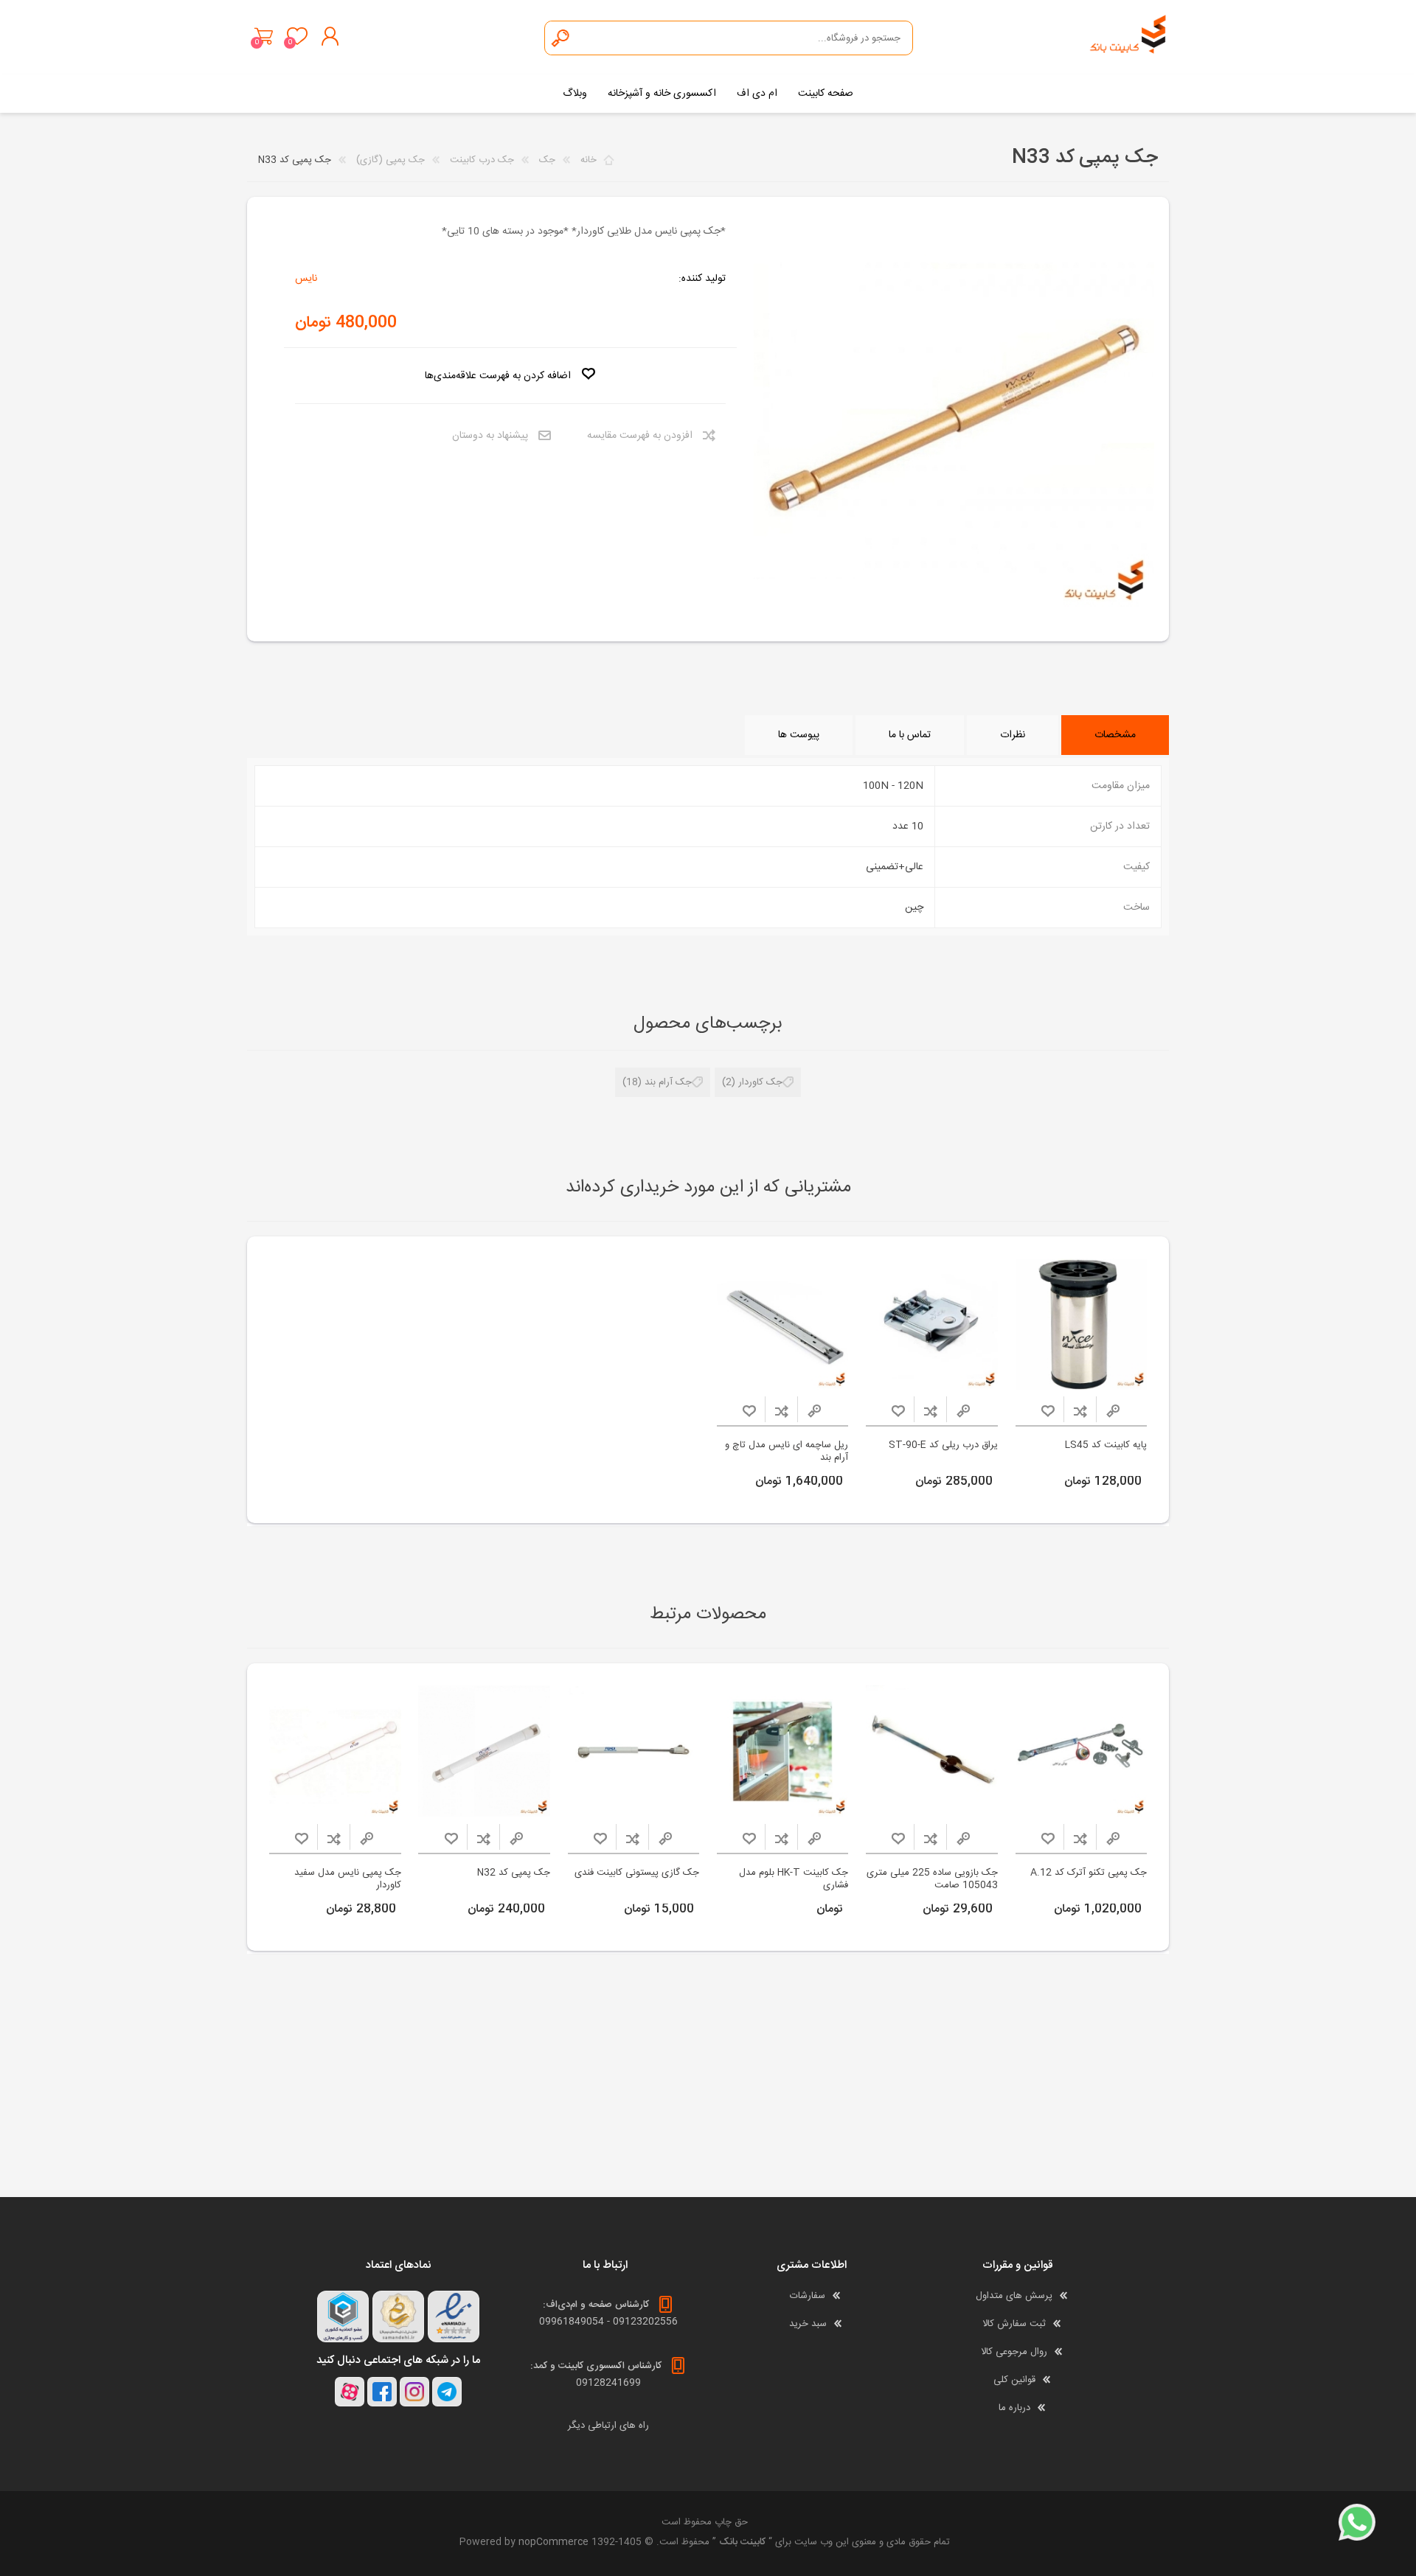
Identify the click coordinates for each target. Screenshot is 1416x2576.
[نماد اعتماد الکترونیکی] (454, 2316)
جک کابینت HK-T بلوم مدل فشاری (794, 1879)
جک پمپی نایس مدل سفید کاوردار (348, 1879)
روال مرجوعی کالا (1014, 2352)
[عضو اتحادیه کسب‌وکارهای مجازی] (343, 2316)
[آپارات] (350, 2392)
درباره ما (1014, 2408)
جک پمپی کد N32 (514, 1873)
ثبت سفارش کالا (1014, 2324)
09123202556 (645, 2322)
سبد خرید (264, 36)
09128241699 (608, 2383)
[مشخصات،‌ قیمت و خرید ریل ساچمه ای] (783, 1324)
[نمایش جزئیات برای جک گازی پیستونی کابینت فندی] (634, 1751)
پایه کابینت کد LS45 (1106, 1445)
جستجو (561, 38)
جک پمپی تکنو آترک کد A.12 (1089, 1873)
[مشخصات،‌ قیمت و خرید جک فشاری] (783, 1751)
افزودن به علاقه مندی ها (1048, 1411)
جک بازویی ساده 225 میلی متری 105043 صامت (932, 1879)
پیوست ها (799, 735)
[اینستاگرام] (414, 2392)
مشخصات (1115, 735)
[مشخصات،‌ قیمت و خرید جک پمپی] (1082, 1751)
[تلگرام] (447, 2392)
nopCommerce (553, 2542)
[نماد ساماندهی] (398, 2316)
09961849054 (572, 2322)
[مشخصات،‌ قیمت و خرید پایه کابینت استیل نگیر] (1082, 1324)
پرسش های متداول (1014, 2296)
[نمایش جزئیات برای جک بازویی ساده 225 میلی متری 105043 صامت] (932, 1751)
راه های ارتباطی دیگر (608, 2426)
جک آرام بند (668, 1082)
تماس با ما (910, 735)
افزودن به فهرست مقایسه (640, 436)
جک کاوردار (760, 1082)
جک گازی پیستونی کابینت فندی (637, 1873)
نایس (306, 279)
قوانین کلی (1014, 2380)
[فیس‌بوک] (382, 2392)
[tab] (1115, 735)
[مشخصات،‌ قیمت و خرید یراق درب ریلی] (932, 1324)
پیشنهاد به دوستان (490, 436)
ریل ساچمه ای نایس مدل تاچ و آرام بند (787, 1452)
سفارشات (808, 2296)
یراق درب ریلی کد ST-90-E (943, 1445)
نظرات (1013, 735)
